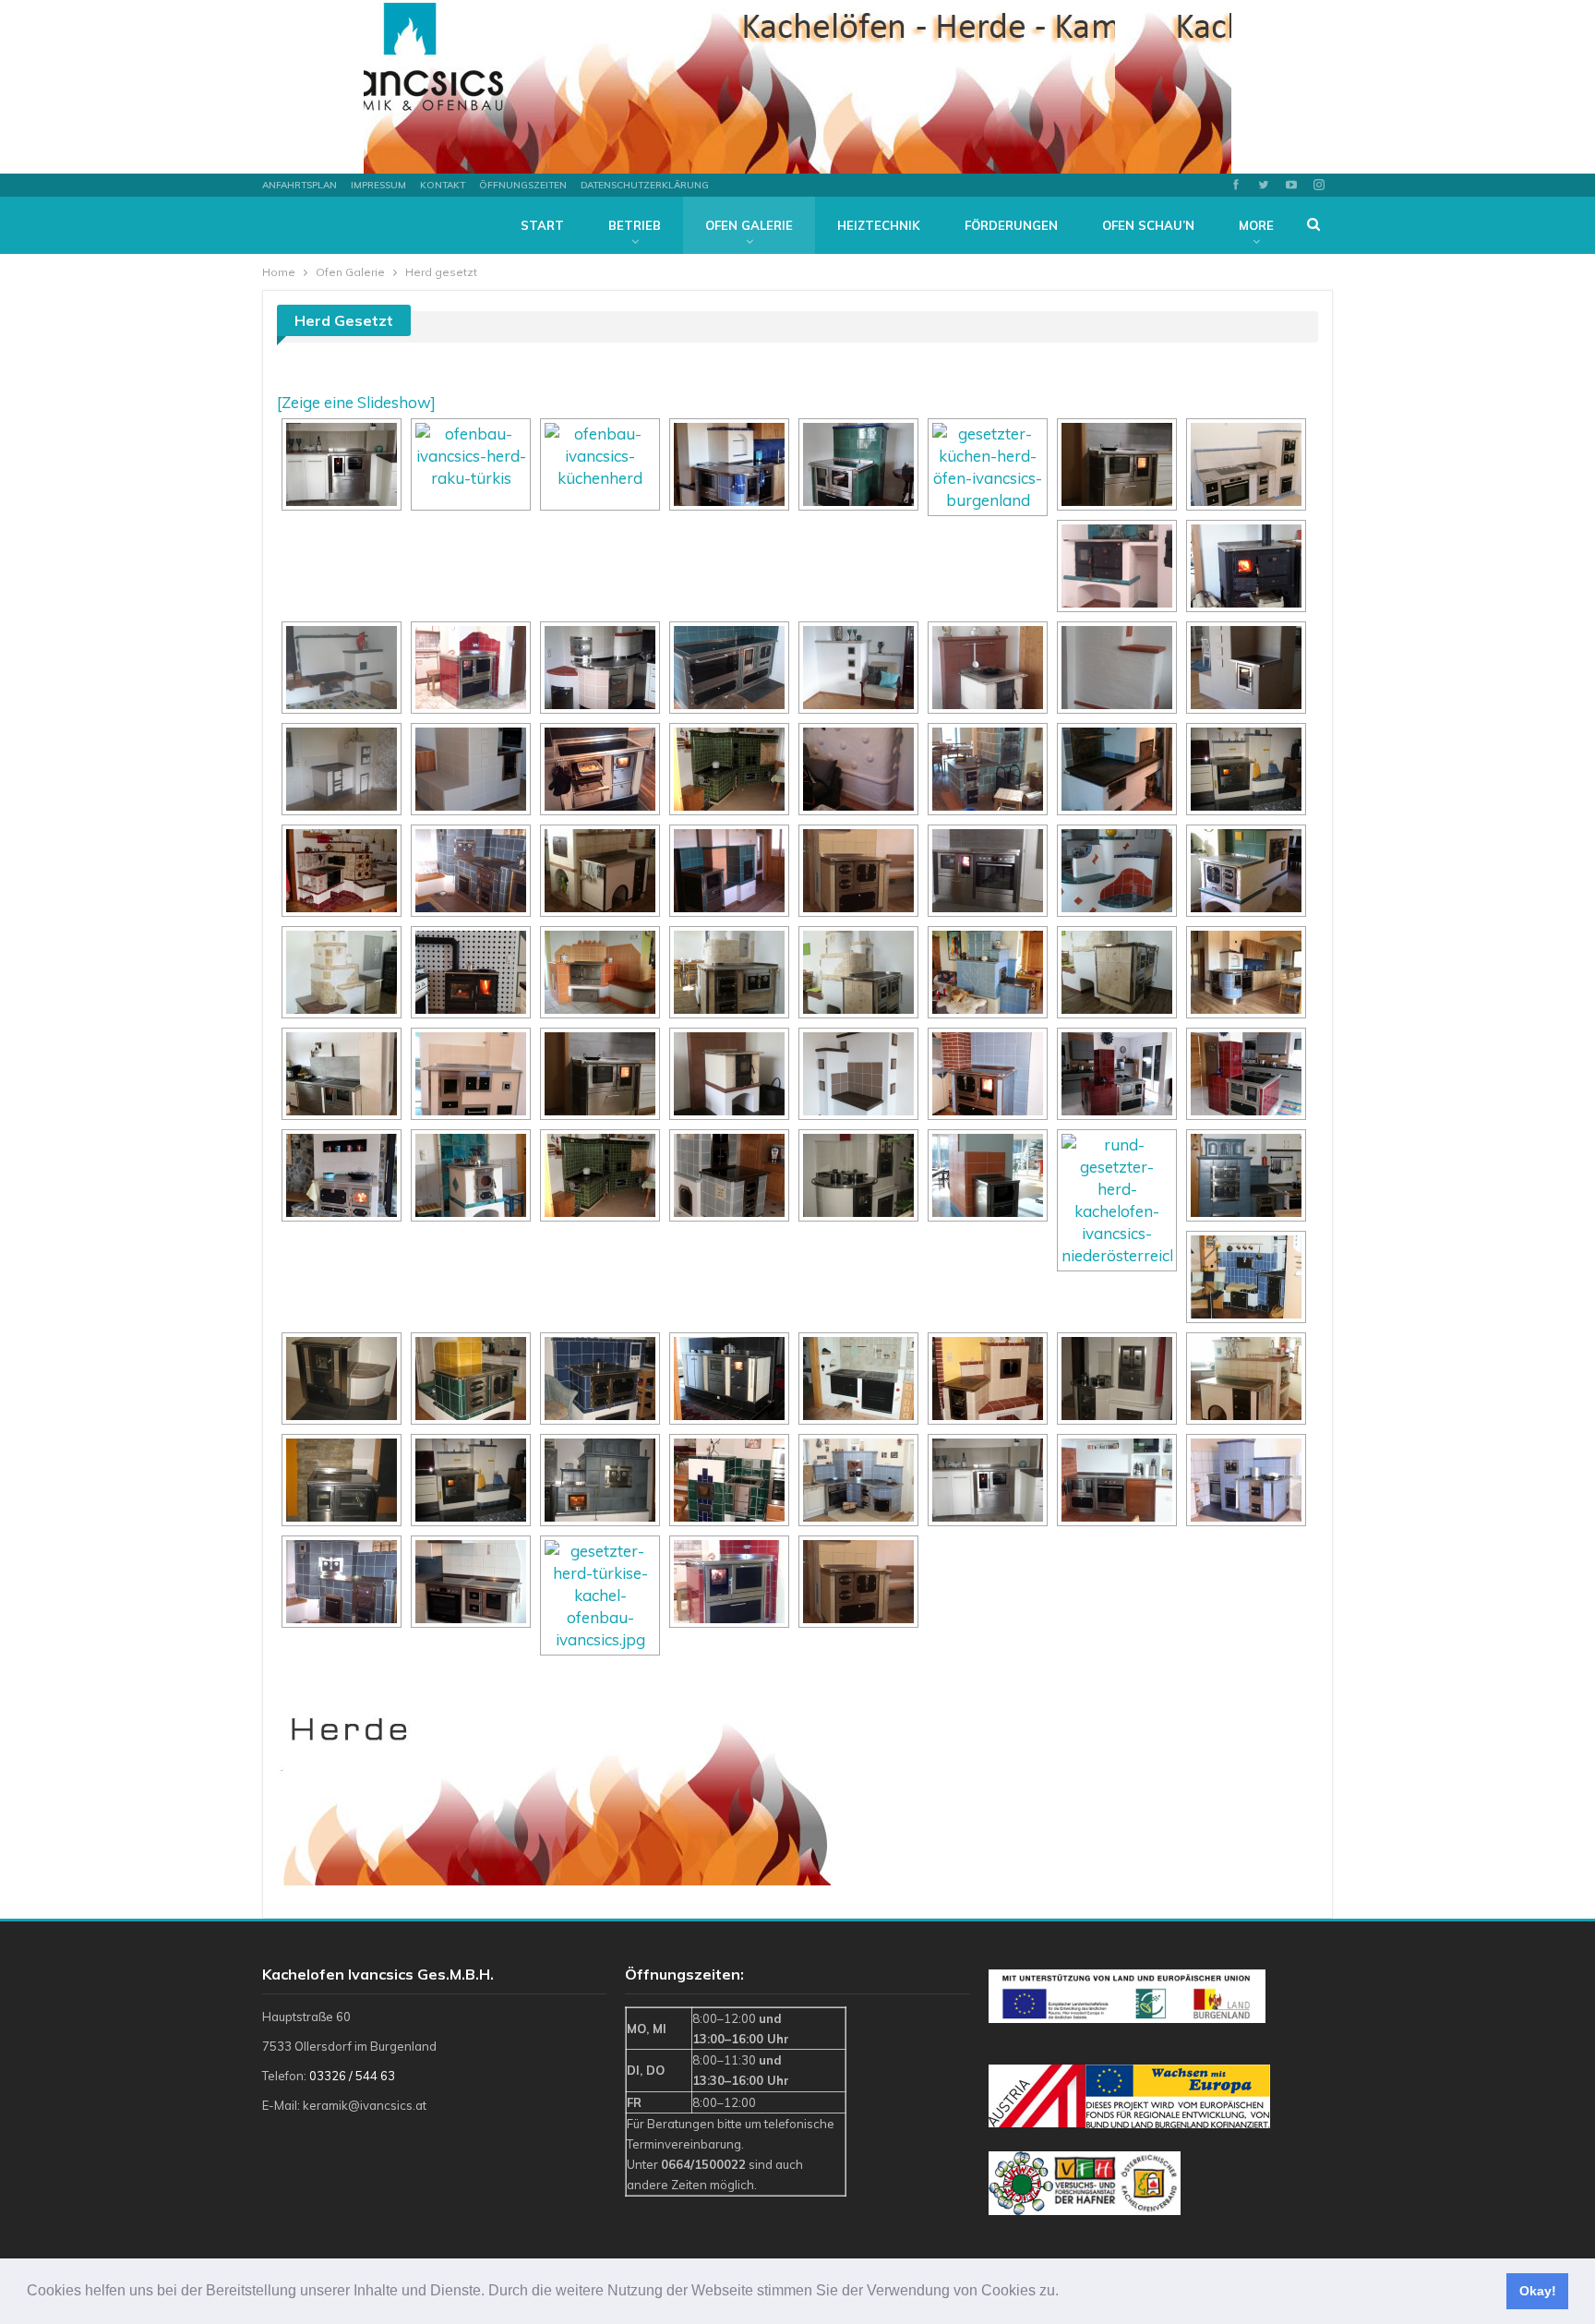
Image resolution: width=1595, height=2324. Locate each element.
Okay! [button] (1538, 2291)
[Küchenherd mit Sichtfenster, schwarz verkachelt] (1117, 464)
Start (542, 225)
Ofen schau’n (1148, 225)
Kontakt (443, 185)
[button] (1065, 2293)
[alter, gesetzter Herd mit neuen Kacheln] (600, 1175)
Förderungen (1011, 225)
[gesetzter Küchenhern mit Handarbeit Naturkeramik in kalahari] (988, 467)
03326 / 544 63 (352, 2076)
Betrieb (635, 225)
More (1256, 225)
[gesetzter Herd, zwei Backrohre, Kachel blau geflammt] (1246, 1175)
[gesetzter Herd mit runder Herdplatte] (858, 1175)
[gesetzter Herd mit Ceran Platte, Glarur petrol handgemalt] (471, 1379)
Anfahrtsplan (300, 185)
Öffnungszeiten (523, 185)
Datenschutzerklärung (645, 185)
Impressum (378, 185)
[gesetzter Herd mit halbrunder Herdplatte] (1117, 1200)
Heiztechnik (879, 225)
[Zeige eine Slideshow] (356, 402)
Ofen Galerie (749, 225)
